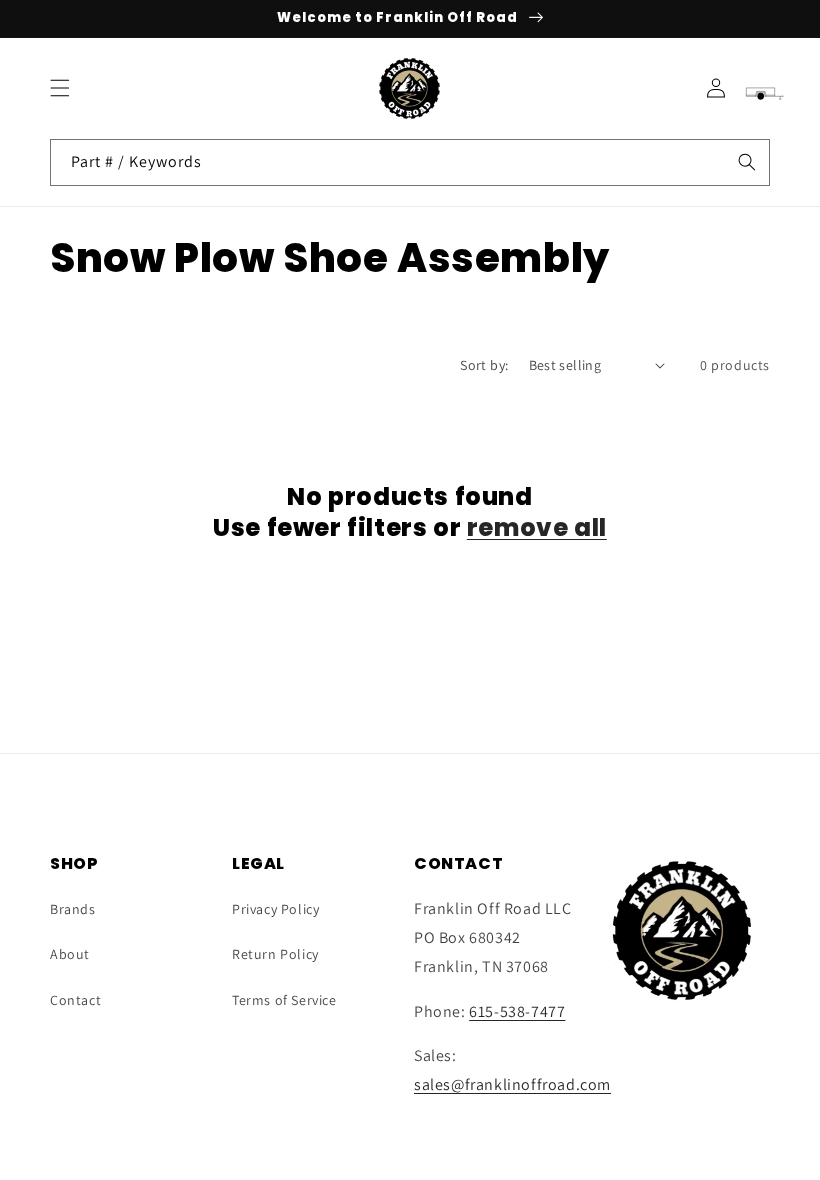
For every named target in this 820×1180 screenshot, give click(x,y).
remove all (537, 527)
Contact (75, 1000)
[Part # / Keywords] (747, 162)
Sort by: (484, 365)
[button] (60, 88)
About (70, 954)
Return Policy (275, 954)
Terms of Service (284, 1000)
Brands (73, 909)
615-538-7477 (517, 1011)
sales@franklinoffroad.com (512, 1084)
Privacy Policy (275, 909)
